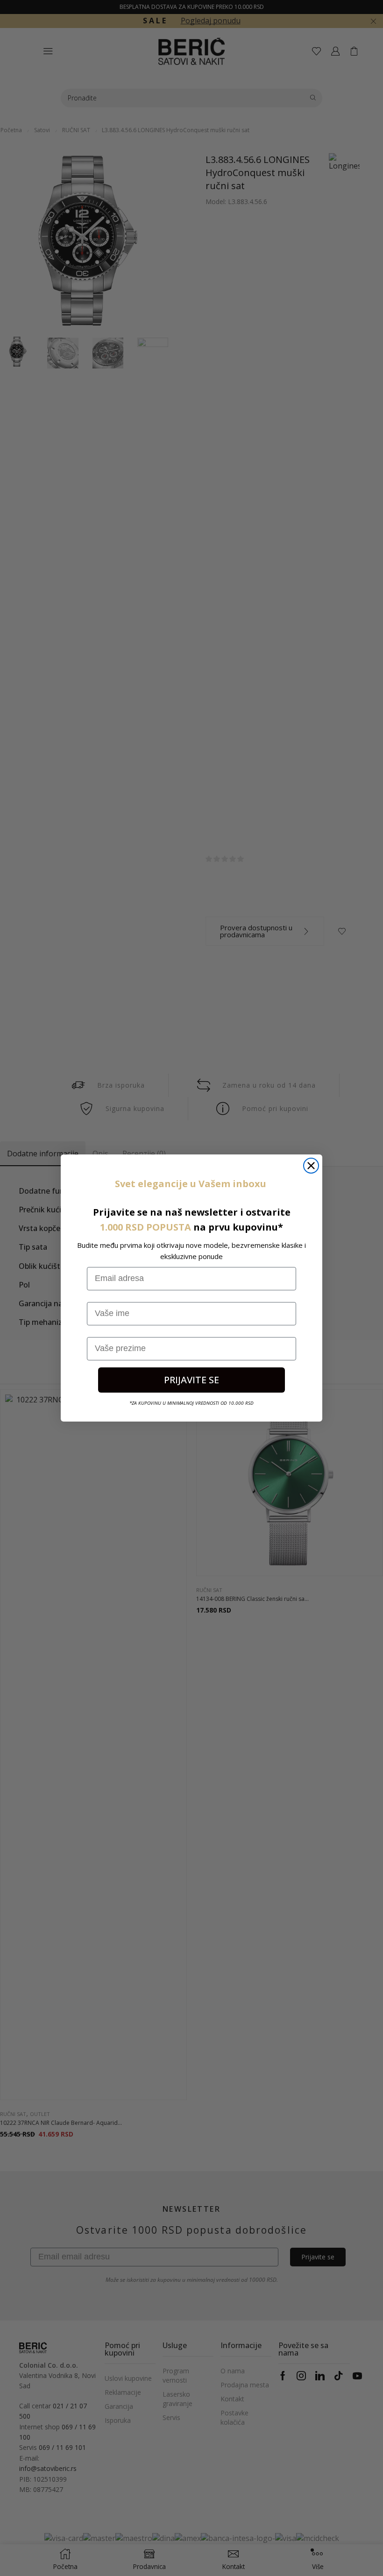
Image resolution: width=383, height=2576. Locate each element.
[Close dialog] (311, 1166)
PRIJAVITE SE (191, 1380)
